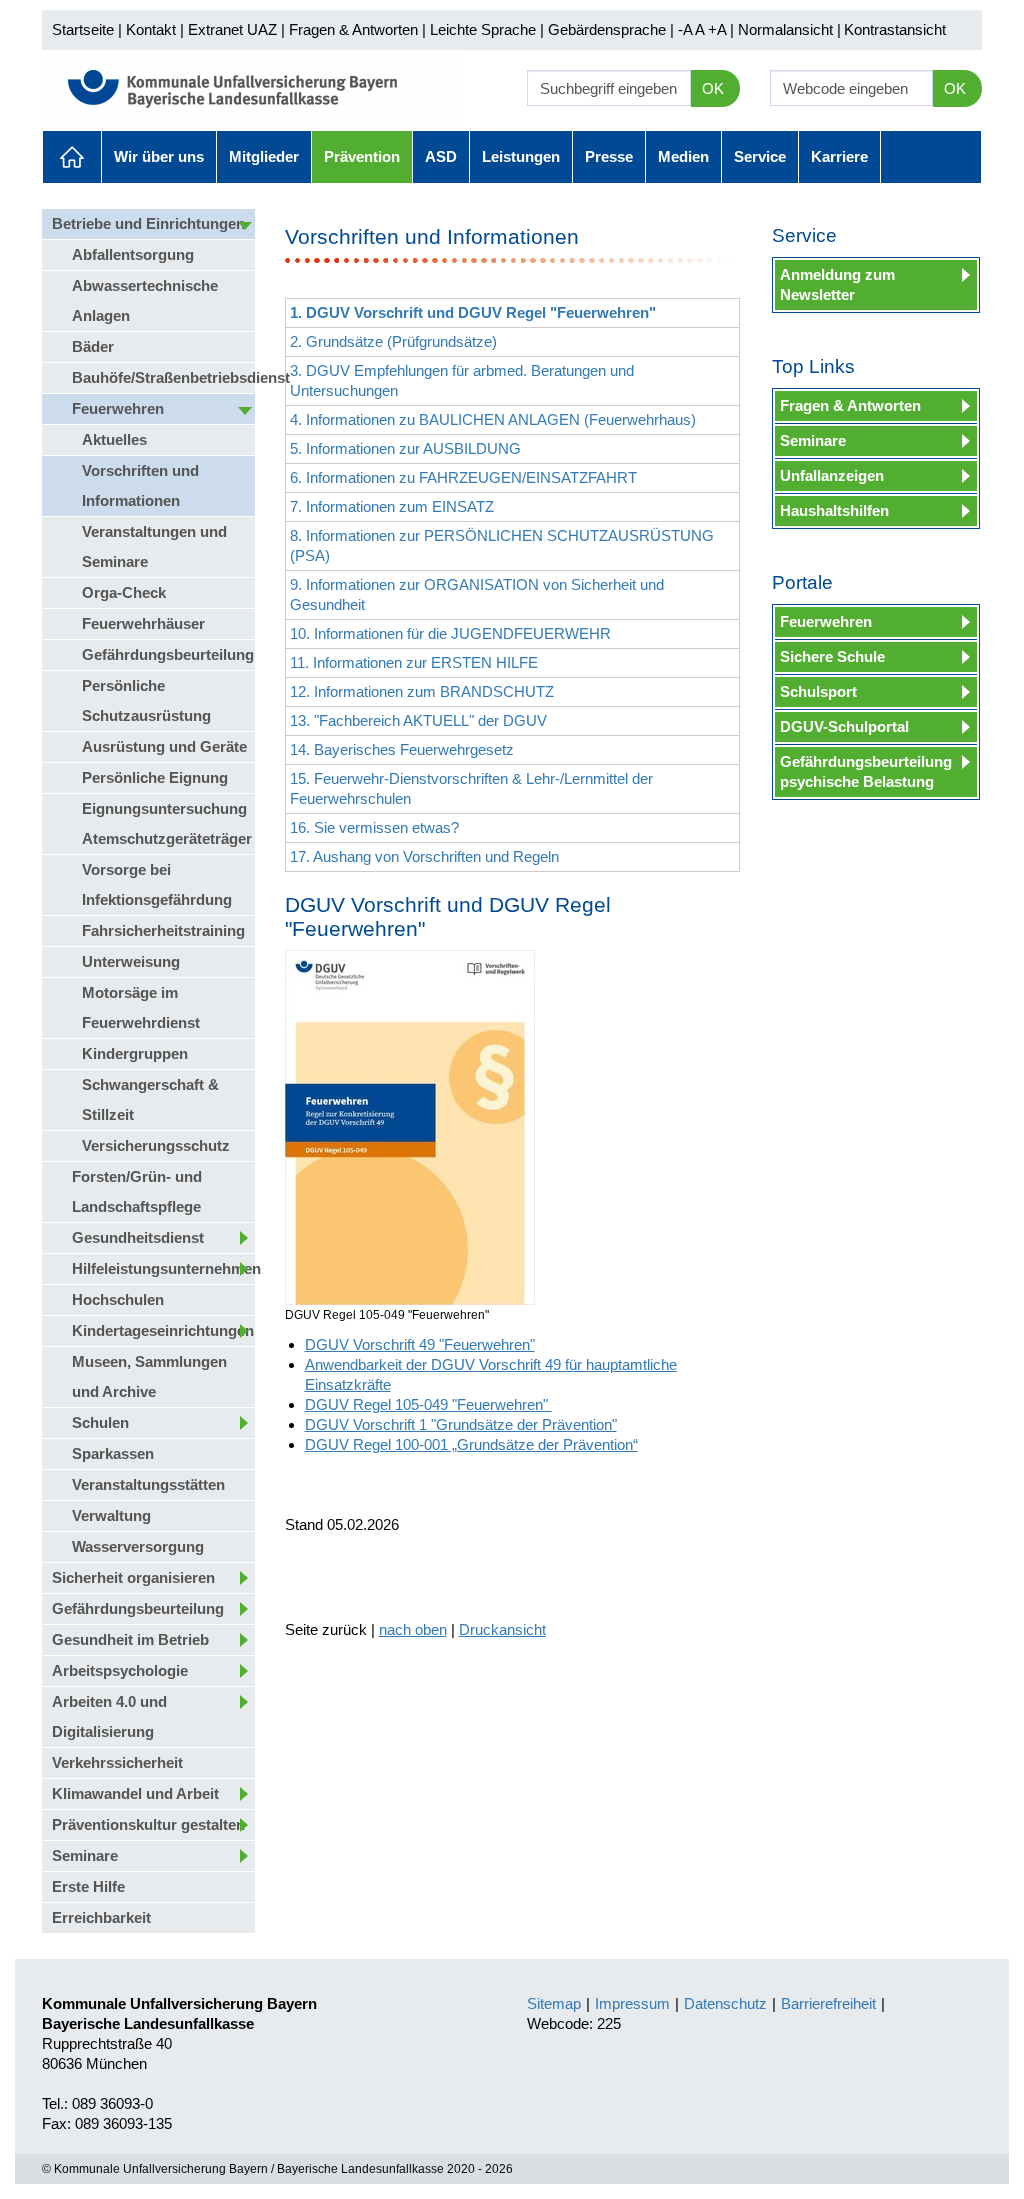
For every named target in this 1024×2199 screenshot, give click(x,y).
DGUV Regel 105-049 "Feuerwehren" (428, 1404)
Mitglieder (264, 156)
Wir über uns (159, 156)
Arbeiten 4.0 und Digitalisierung (109, 1716)
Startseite (83, 29)
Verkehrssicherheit (117, 1762)
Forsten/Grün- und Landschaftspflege (137, 1191)
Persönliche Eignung (155, 777)
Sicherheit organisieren (133, 1577)
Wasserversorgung (138, 1546)
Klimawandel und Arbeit (135, 1793)
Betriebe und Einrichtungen (148, 223)
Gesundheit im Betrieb (130, 1639)
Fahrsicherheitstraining (163, 930)
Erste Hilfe (88, 1886)
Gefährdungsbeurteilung (168, 654)
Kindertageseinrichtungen (163, 1330)
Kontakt (151, 29)
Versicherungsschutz (156, 1145)
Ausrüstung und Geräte (164, 746)
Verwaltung (111, 1515)
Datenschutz (725, 2003)
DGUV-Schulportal (844, 726)
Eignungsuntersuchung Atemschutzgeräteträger (167, 823)
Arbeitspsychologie (120, 1670)
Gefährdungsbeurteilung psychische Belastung (866, 771)
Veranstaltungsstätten (148, 1484)
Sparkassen (113, 1453)
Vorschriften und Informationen (140, 485)
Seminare (85, 1855)
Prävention (362, 156)
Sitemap (554, 2003)
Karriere (839, 156)
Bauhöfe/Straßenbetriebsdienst (163, 377)
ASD (441, 156)
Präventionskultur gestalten (148, 1824)
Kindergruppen (135, 1053)
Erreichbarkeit (101, 1917)
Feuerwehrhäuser (143, 623)
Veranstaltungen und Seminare (154, 546)
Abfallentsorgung (133, 254)
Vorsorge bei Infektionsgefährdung (157, 884)
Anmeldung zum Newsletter (837, 284)
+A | (719, 29)
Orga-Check (124, 592)
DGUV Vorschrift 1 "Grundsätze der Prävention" (461, 1424)
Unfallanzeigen (832, 475)
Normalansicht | (789, 29)
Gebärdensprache (607, 29)
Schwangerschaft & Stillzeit (150, 1099)
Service (760, 156)
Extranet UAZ (232, 29)
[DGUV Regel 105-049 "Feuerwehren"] (410, 1127)
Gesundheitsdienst (138, 1237)
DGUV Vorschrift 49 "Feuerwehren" (420, 1344)
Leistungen (521, 156)
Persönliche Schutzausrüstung (146, 700)
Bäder (93, 346)
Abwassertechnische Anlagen (145, 300)
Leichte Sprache (483, 29)
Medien (683, 156)
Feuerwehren (118, 408)
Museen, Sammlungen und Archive (149, 1376)
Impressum (632, 2003)
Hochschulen (118, 1299)
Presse (609, 156)
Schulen (100, 1422)
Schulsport (818, 691)
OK (713, 88)
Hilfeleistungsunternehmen (163, 1268)
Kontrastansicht (895, 29)
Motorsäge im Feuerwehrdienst (141, 1007)
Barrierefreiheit (828, 2003)
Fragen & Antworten (353, 29)
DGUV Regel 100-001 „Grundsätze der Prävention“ (471, 1444)
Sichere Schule (832, 656)
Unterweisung (131, 961)
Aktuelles (72, 157)
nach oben (413, 1629)
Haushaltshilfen (834, 510)
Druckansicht (502, 1629)
